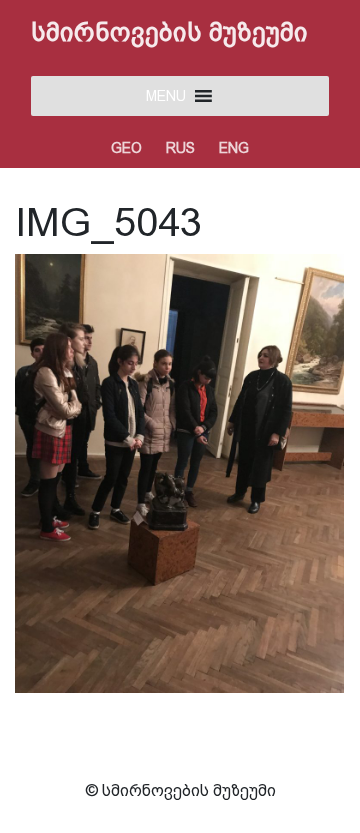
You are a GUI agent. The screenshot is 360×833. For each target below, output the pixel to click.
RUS (180, 148)
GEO (126, 148)
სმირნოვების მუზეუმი (169, 32)
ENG (234, 148)
